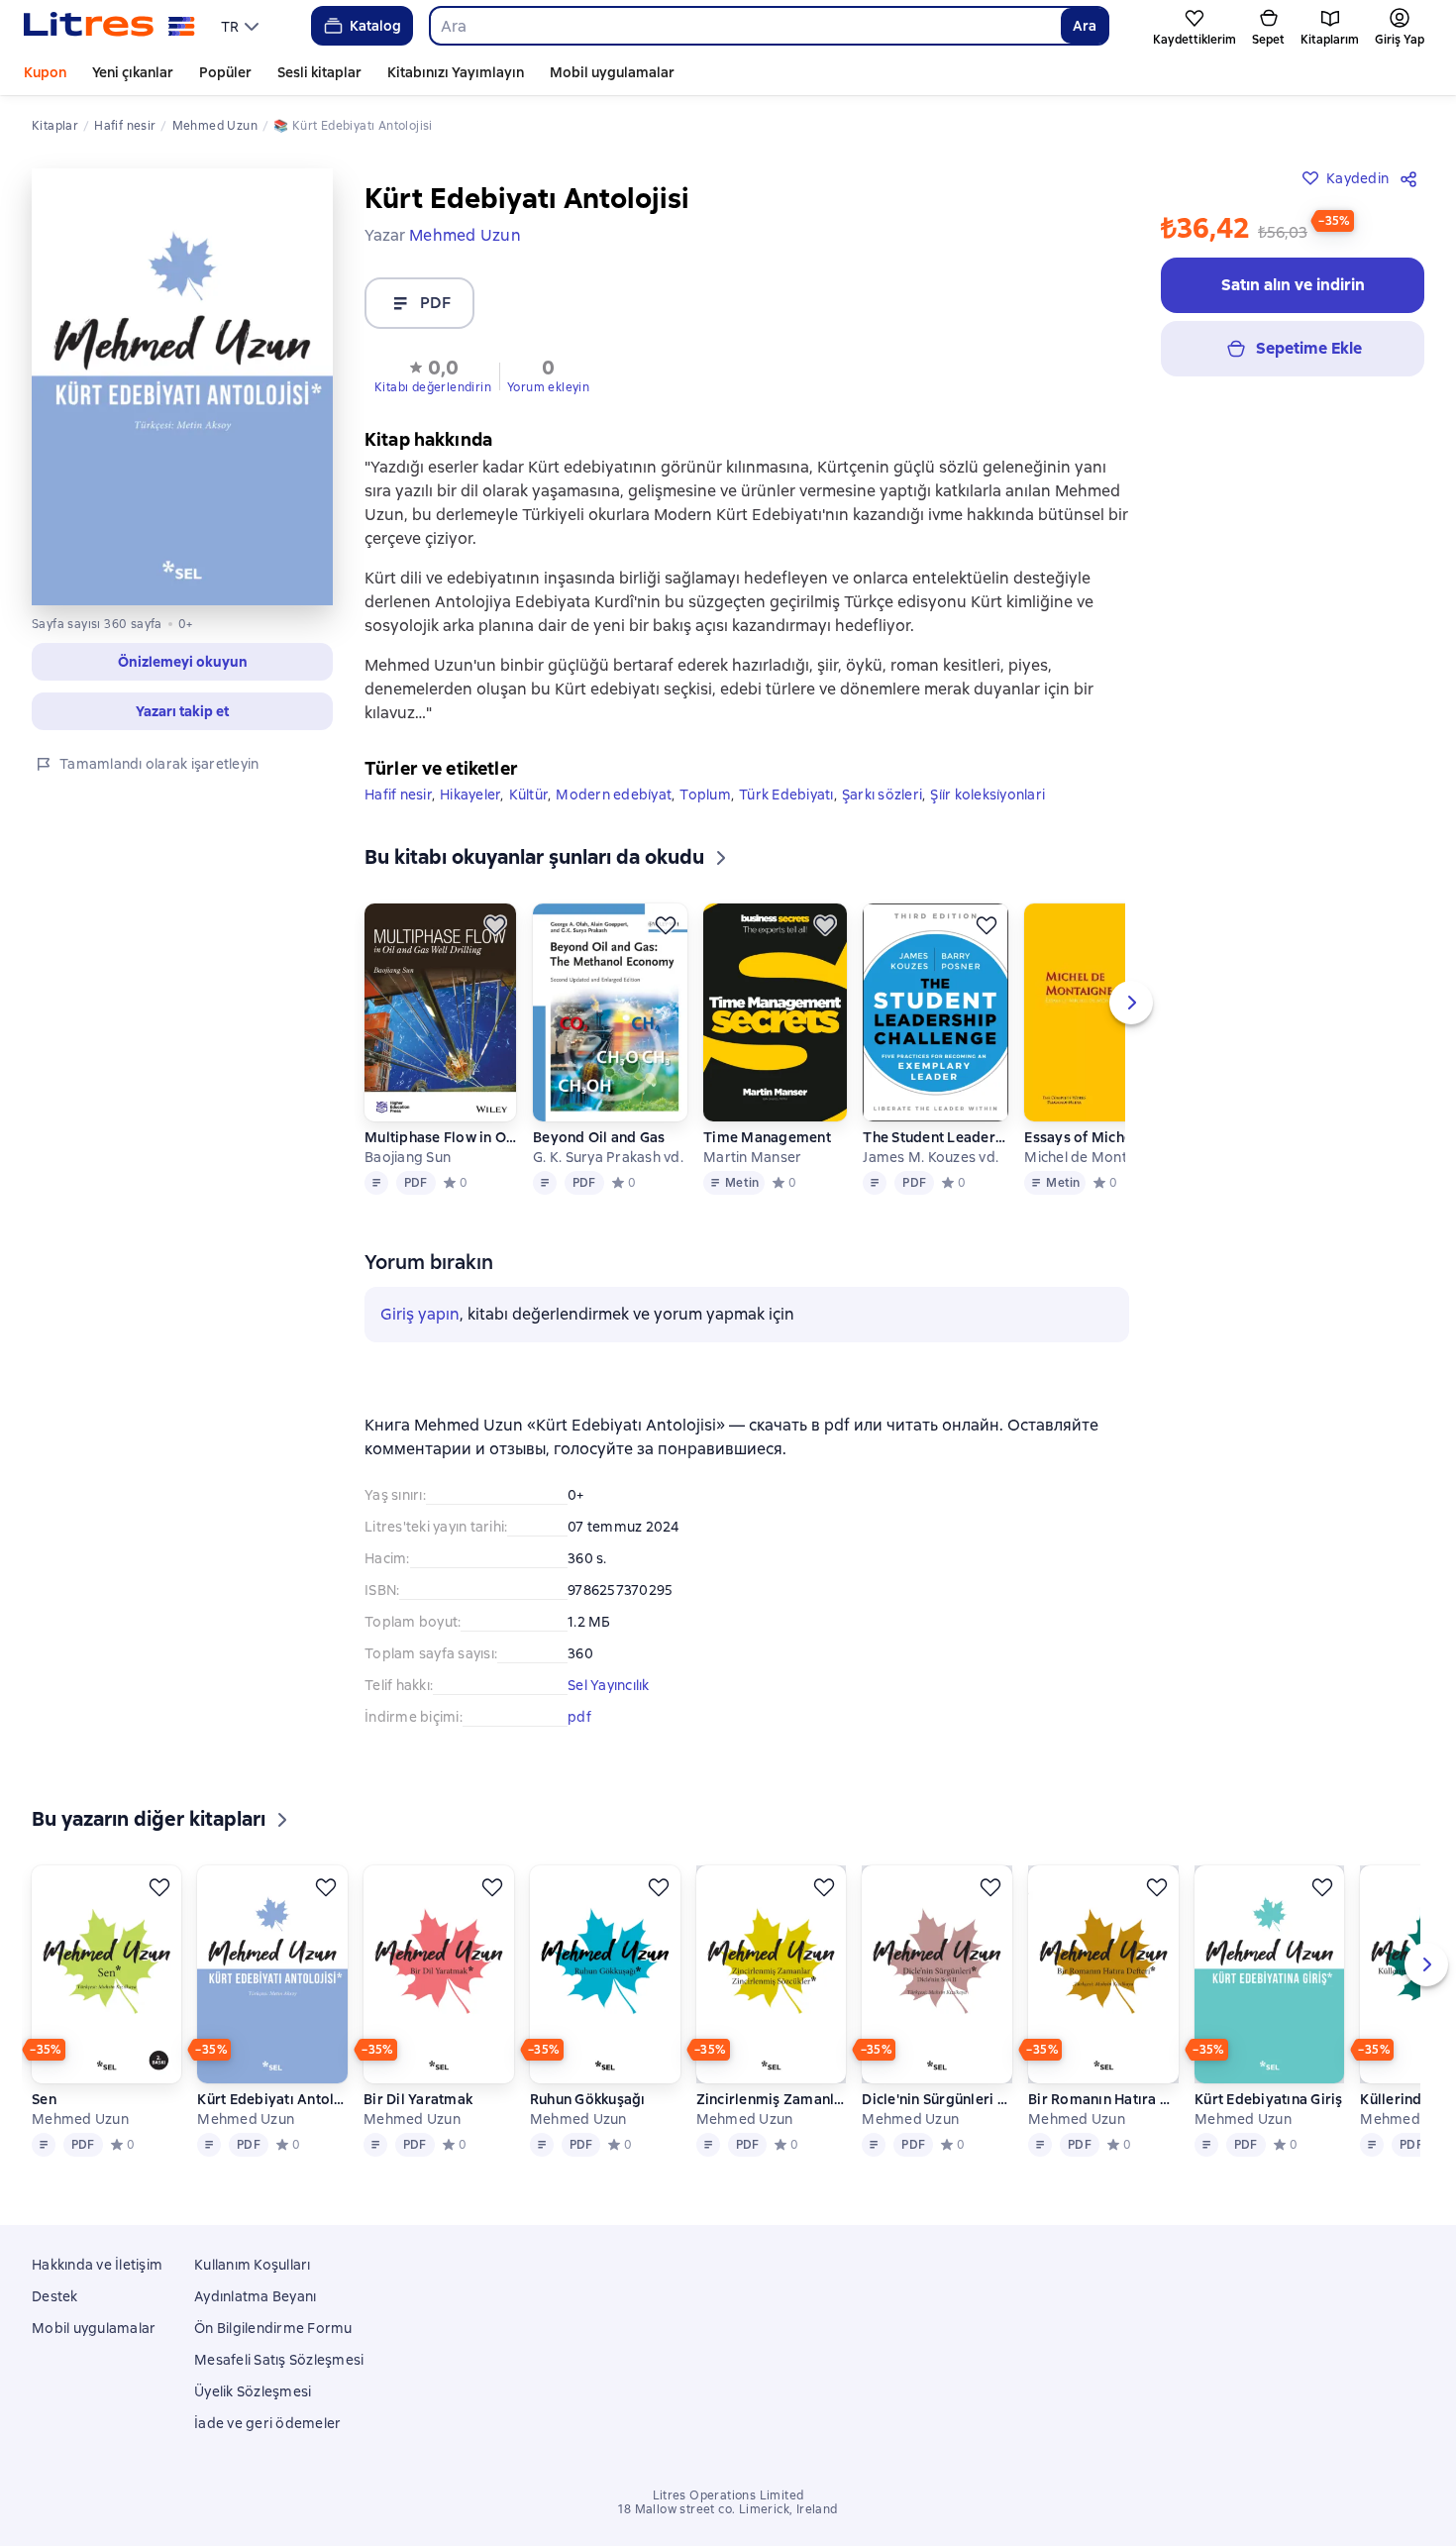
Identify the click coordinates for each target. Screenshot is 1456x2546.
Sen (44, 2128)
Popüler (225, 72)
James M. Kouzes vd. (931, 1157)
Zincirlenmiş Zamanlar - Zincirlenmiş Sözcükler (771, 2128)
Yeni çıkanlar (133, 72)
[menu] (242, 26)
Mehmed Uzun (80, 2148)
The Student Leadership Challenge (936, 1137)
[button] (433, 374)
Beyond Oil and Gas (599, 1137)
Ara (1085, 26)
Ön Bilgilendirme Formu (273, 2330)
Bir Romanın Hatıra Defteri (1103, 2128)
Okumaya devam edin (1227, 2439)
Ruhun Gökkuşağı (588, 2128)
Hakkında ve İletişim (97, 2267)
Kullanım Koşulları (253, 2267)
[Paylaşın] (1412, 178)
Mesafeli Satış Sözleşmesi (279, 2362)
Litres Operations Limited (728, 2497)
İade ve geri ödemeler (267, 2425)
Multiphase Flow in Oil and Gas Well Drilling (441, 1137)
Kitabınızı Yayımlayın (456, 72)
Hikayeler (470, 795)
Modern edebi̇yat (614, 795)
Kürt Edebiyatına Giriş (1269, 2128)
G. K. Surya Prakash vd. (608, 1157)
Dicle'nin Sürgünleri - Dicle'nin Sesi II (936, 2128)
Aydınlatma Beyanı (255, 2298)
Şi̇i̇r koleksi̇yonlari (988, 795)
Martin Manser (752, 1157)
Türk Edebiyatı (786, 795)
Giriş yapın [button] (420, 1314)
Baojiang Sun (408, 1157)
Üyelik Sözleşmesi (253, 2393)
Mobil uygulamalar (612, 72)
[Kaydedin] (495, 925)
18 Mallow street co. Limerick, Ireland (728, 2511)
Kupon (45, 72)
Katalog (375, 26)
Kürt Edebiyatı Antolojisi (272, 2128)
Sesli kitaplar (319, 72)
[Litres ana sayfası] (109, 26)
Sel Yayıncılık (609, 1685)
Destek (55, 2298)
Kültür (529, 795)
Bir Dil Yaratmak (418, 2128)
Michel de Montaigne (1094, 1157)
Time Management (767, 1137)
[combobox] (745, 26)
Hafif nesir (398, 795)
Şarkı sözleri (882, 795)
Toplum (705, 795)
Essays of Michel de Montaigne (1100, 1137)
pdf (579, 1717)
